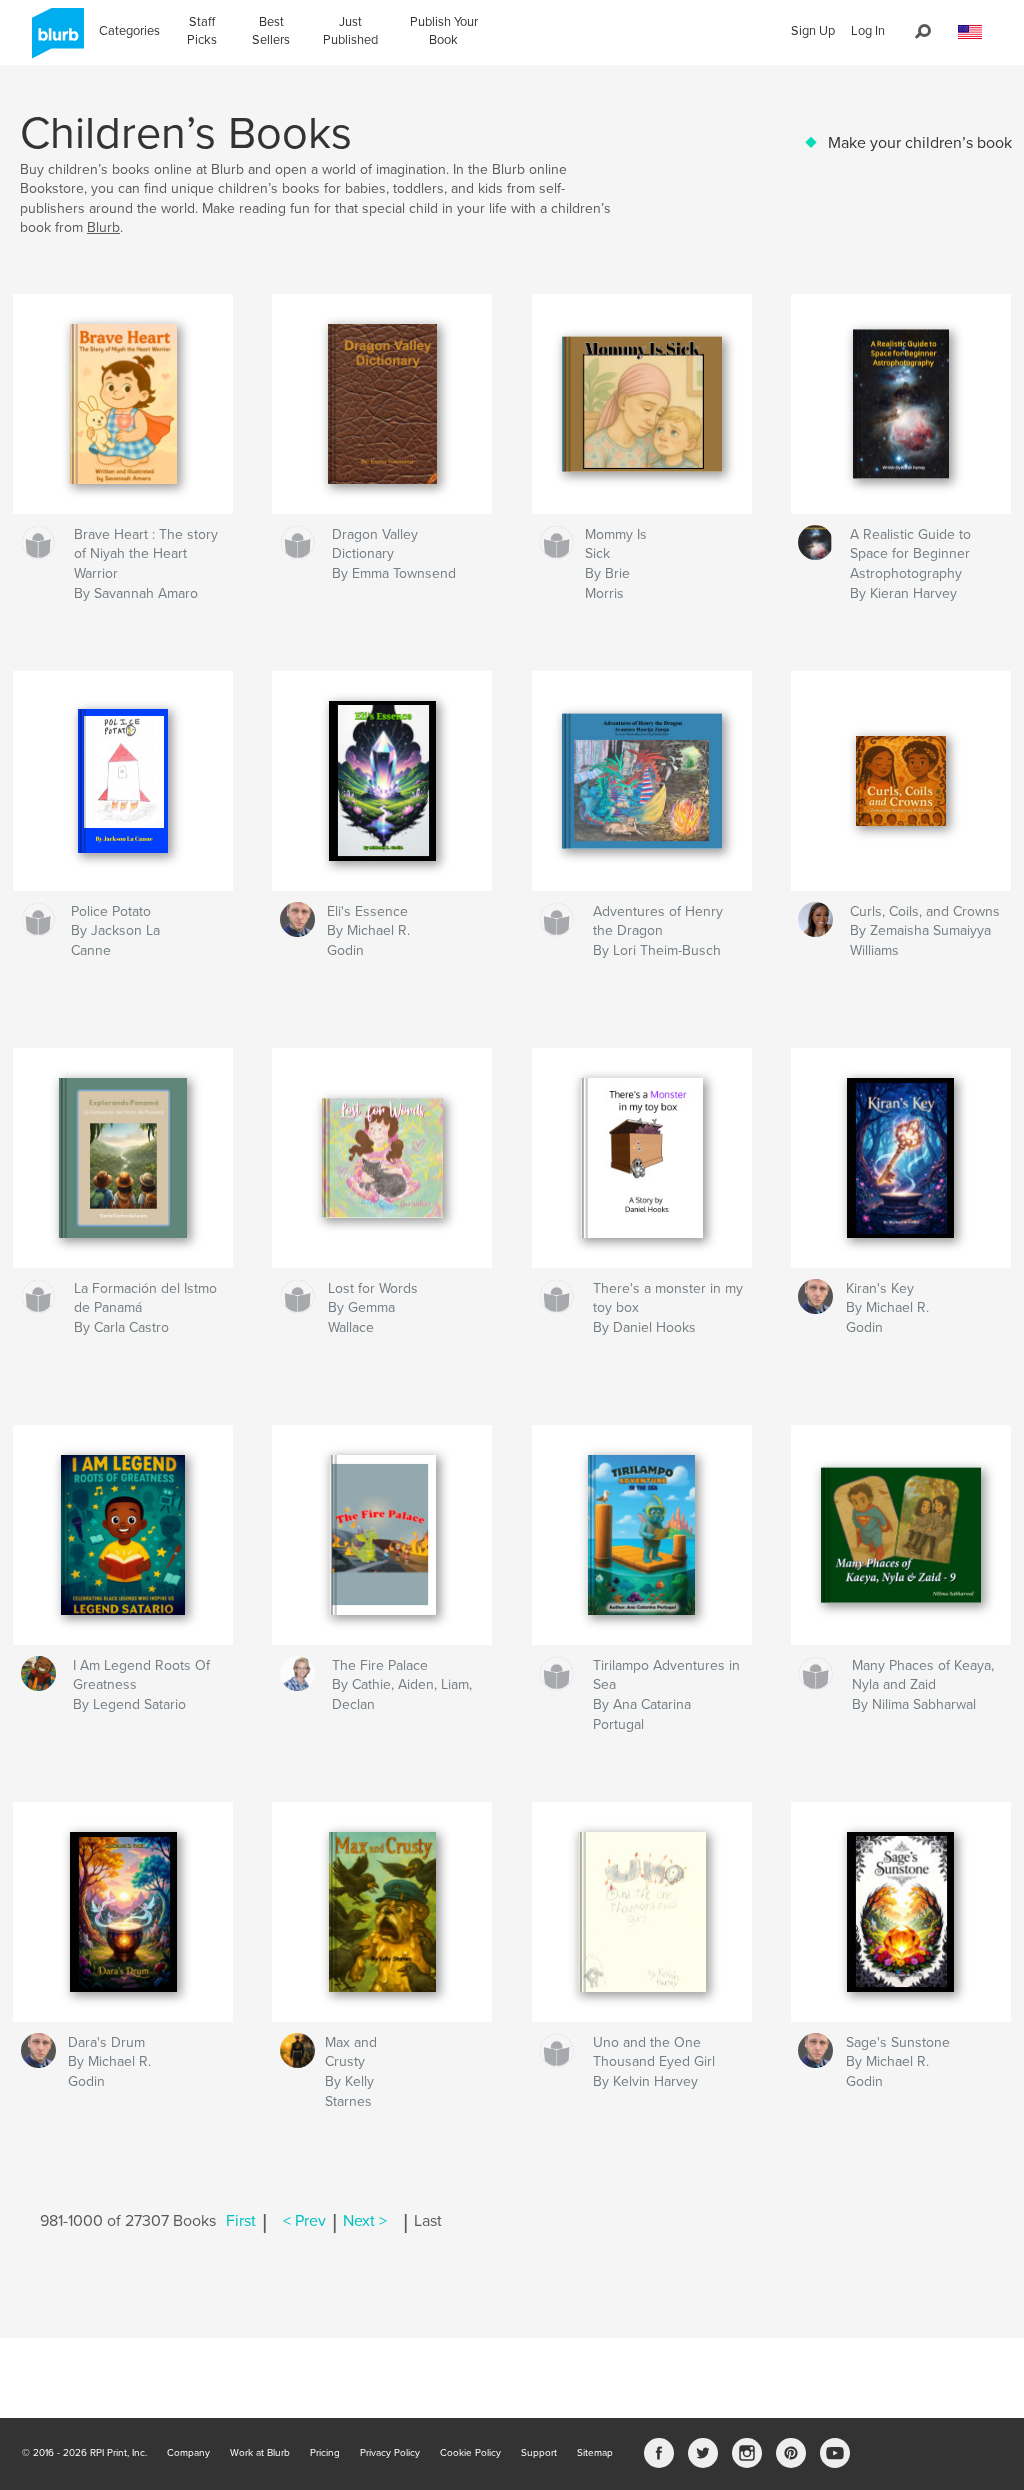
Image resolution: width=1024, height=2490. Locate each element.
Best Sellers (271, 31)
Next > (365, 2221)
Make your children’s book (920, 143)
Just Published (350, 31)
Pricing (325, 2453)
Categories (129, 31)
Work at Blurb (260, 2453)
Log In (868, 31)
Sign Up (813, 31)
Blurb (103, 227)
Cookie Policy (470, 2453)
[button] (970, 32)
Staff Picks (202, 31)
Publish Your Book (444, 31)
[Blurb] (54, 41)
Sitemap (595, 2453)
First (241, 2221)
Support (539, 2453)
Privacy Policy (390, 2453)
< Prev (304, 2221)
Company (188, 2453)
